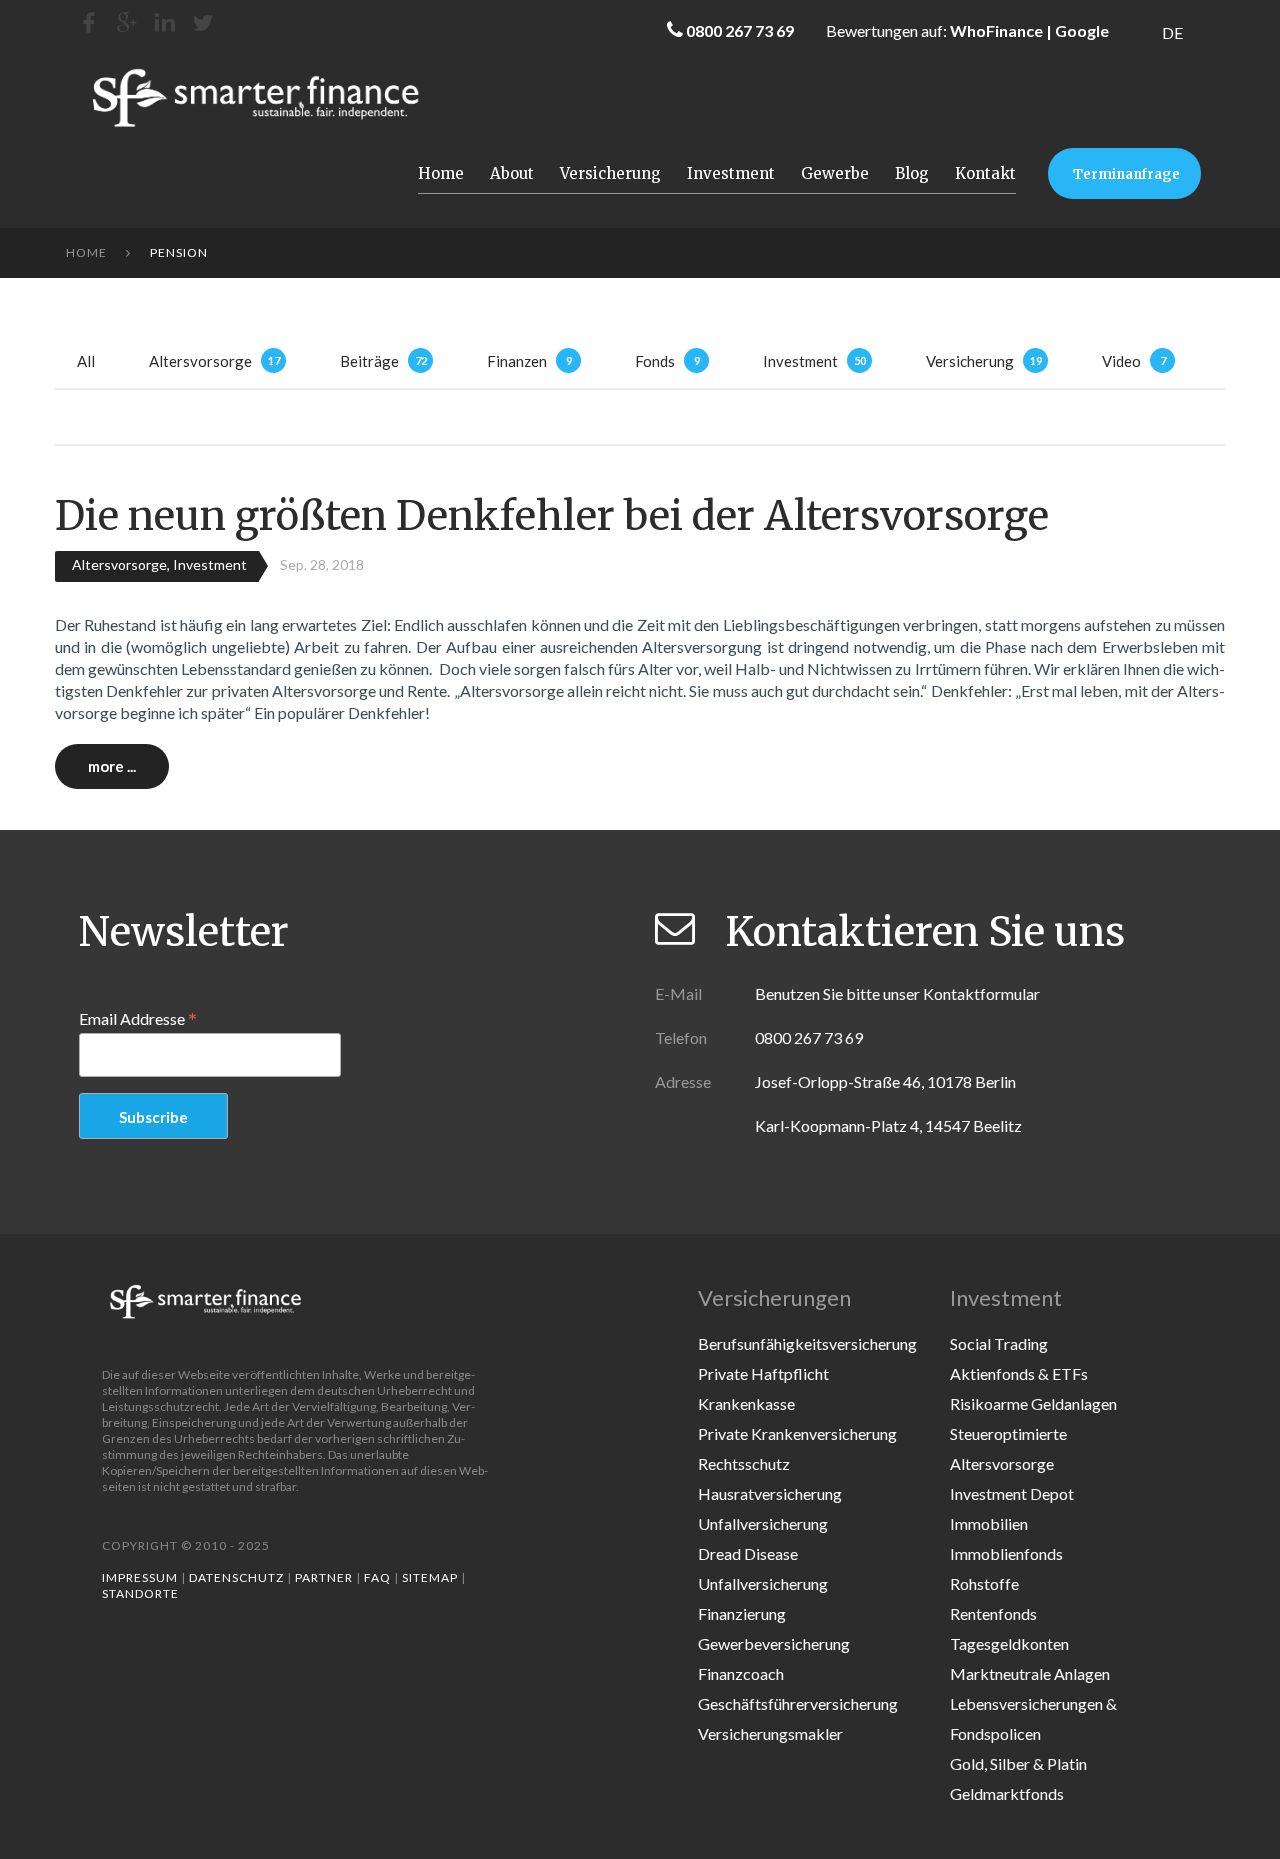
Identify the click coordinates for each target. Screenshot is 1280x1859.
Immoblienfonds (1006, 1553)
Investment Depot (1012, 1493)
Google (1082, 30)
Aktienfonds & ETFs (1019, 1373)
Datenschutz (236, 1577)
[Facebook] (89, 22)
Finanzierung (742, 1613)
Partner (324, 1577)
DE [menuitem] (1172, 32)
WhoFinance (996, 30)
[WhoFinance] (203, 22)
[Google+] (127, 22)
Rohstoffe (984, 1583)
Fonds (655, 361)
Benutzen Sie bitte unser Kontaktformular (897, 993)
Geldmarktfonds (1007, 1793)
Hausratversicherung (770, 1493)
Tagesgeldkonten (1009, 1643)
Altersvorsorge (200, 361)
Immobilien (989, 1523)
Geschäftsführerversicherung (798, 1703)
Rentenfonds (993, 1613)
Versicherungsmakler (770, 1733)
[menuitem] (1172, 32)
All (86, 361)
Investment (731, 173)
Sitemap (430, 1577)
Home (441, 173)
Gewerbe (835, 173)
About (512, 173)
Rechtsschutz (744, 1463)
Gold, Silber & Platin (1018, 1763)
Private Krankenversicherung (797, 1433)
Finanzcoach (741, 1673)
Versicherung (610, 173)
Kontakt (985, 173)
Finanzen (517, 361)
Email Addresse (138, 1018)
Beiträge (369, 361)
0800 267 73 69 (740, 30)
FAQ (377, 1577)
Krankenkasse (746, 1403)
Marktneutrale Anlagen (1030, 1673)
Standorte (140, 1593)
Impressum (140, 1577)
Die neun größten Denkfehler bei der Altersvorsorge (552, 516)
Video (1121, 361)
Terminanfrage (1126, 174)
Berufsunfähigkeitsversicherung (807, 1343)
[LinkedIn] (165, 22)
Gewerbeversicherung (774, 1643)
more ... (112, 766)
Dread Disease (748, 1553)
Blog (912, 173)
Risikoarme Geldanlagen (1033, 1403)
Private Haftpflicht (763, 1373)
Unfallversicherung (763, 1523)
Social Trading (999, 1343)
